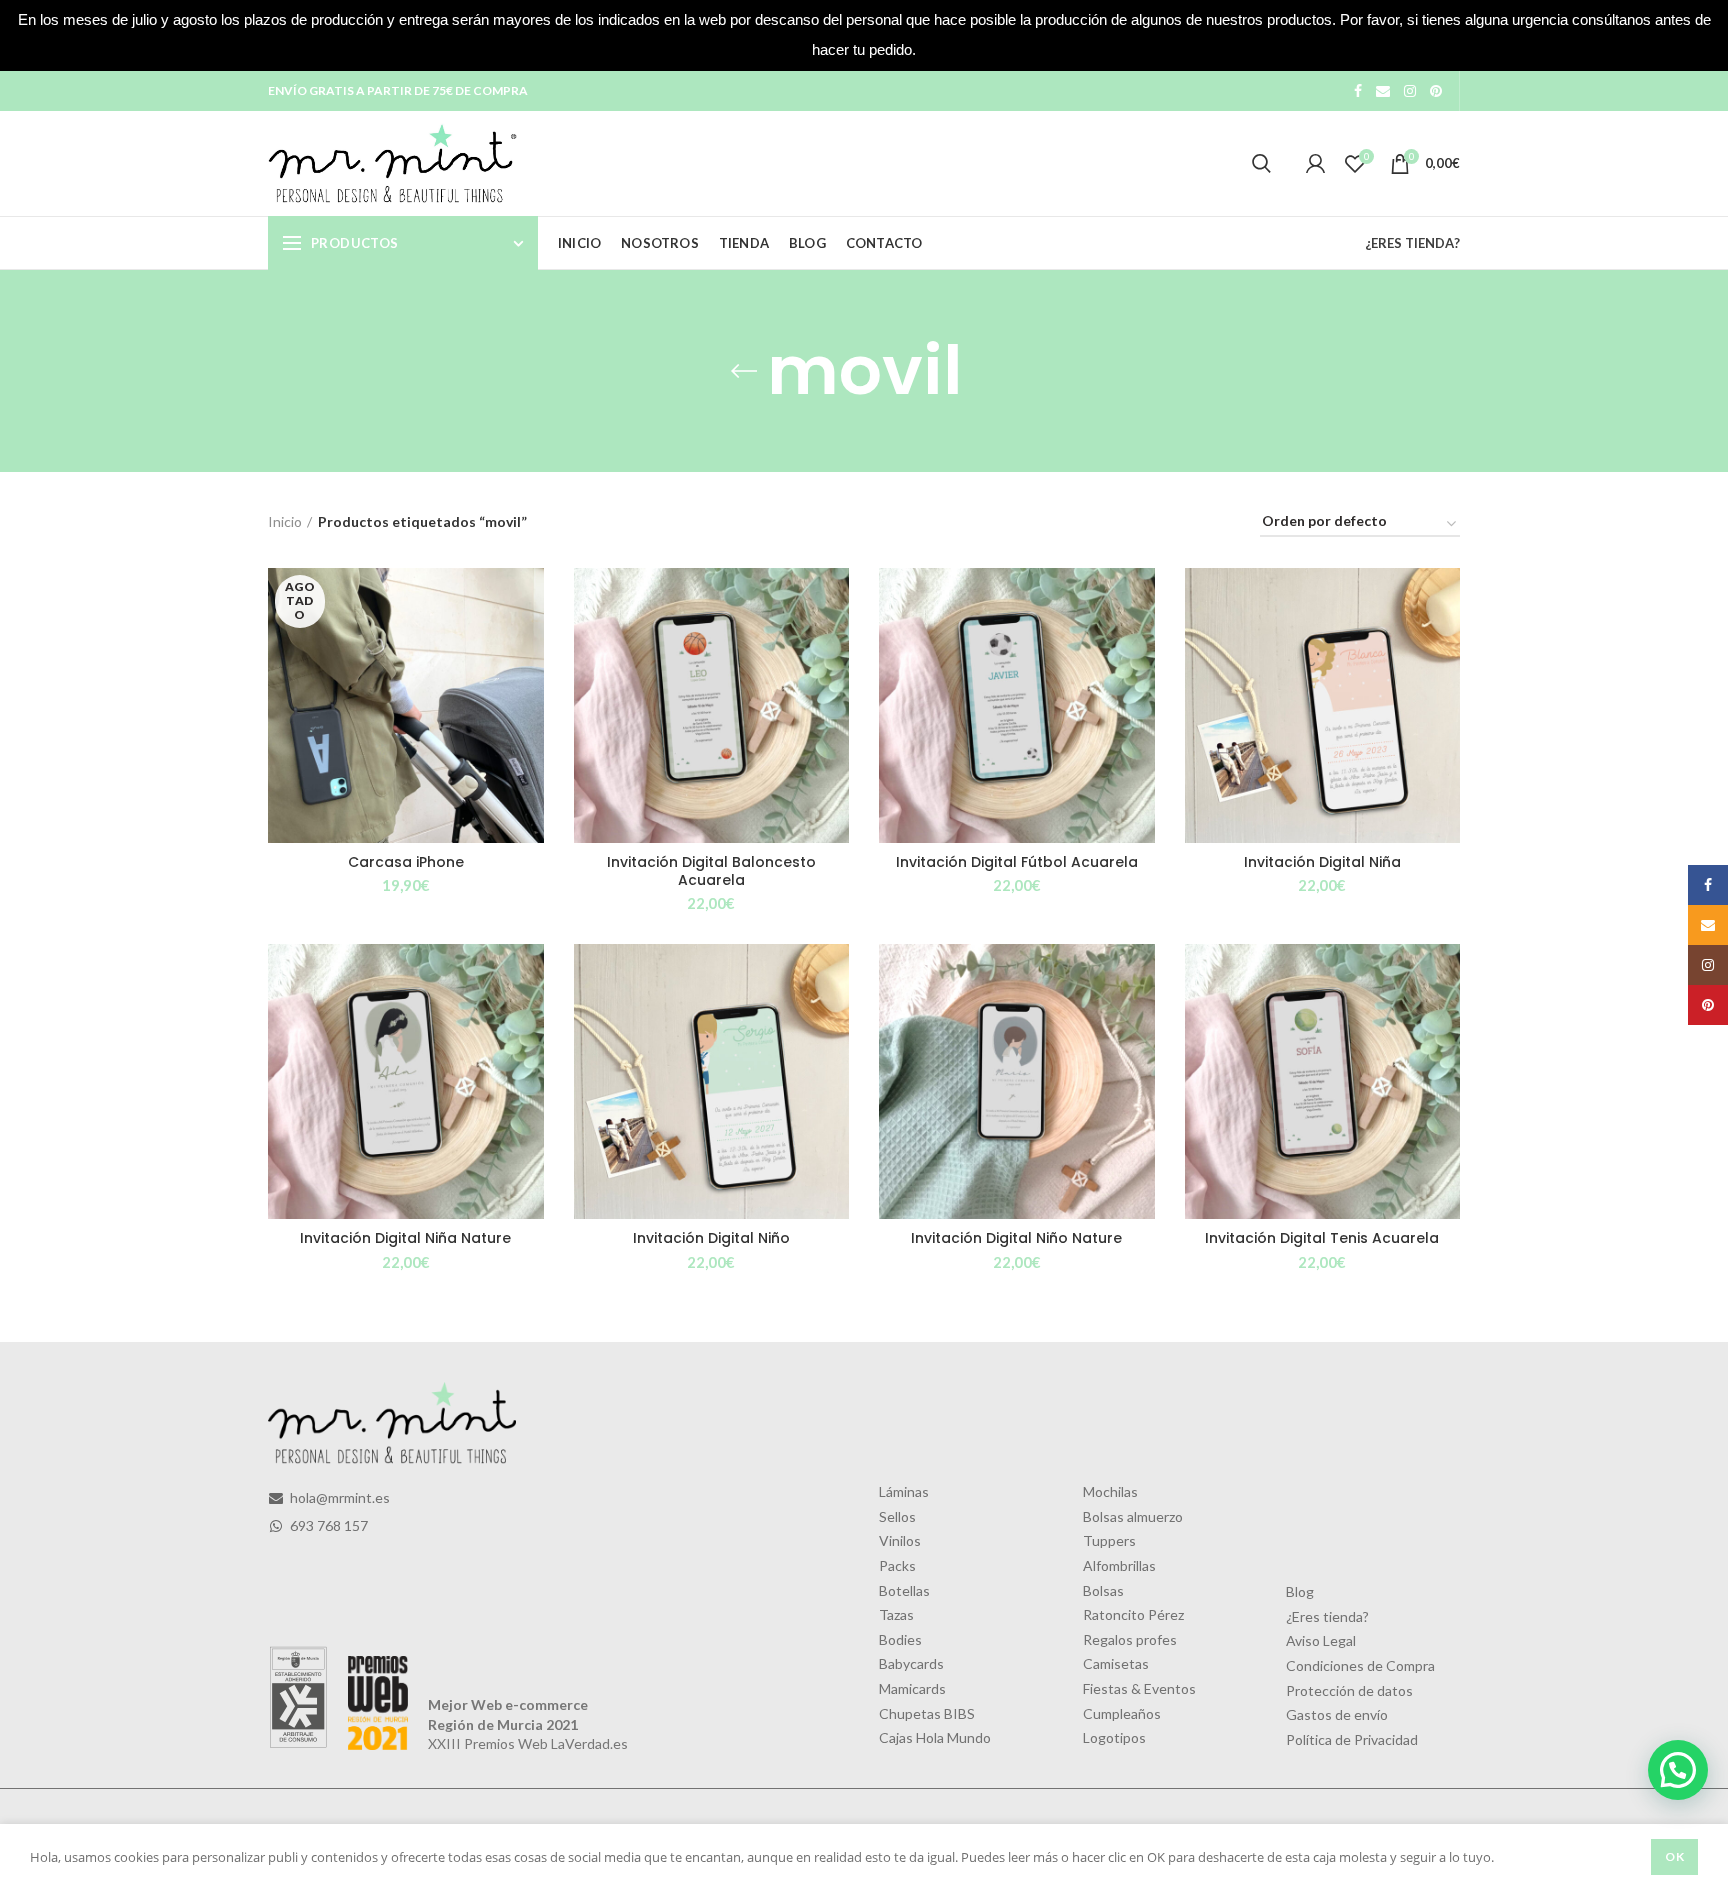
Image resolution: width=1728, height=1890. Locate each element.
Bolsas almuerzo (1133, 1516)
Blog (1300, 1591)
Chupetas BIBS (927, 1713)
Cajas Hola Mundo (935, 1737)
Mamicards (912, 1688)
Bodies (900, 1639)
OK (1674, 1856)
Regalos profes (1130, 1639)
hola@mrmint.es (338, 1497)
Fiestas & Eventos (1139, 1688)
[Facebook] (1358, 91)
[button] (1678, 1770)
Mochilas (1110, 1491)
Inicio (285, 521)
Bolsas (1103, 1590)
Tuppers (1109, 1540)
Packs (897, 1565)
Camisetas (1116, 1663)
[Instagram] (1410, 91)
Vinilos (900, 1540)
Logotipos (1114, 1737)
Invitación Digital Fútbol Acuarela (1017, 862)
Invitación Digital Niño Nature (1016, 1238)
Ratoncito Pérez (1133, 1614)
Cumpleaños (1122, 1713)
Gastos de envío (1337, 1714)
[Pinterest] (1436, 91)
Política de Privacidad (1352, 1739)
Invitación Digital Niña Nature (405, 1238)
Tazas (896, 1614)
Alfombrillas (1119, 1565)
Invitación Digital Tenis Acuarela (1322, 1238)
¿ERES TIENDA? (1412, 243)
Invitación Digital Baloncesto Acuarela (711, 871)
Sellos (897, 1516)
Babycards (911, 1663)
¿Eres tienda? (1327, 1616)
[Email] (1383, 91)
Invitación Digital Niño (711, 1238)
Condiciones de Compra (1360, 1665)
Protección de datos (1349, 1690)
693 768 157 (327, 1525)
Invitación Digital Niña (1322, 862)
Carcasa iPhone (406, 862)
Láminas (904, 1491)
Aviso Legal (1321, 1640)
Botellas (904, 1590)
